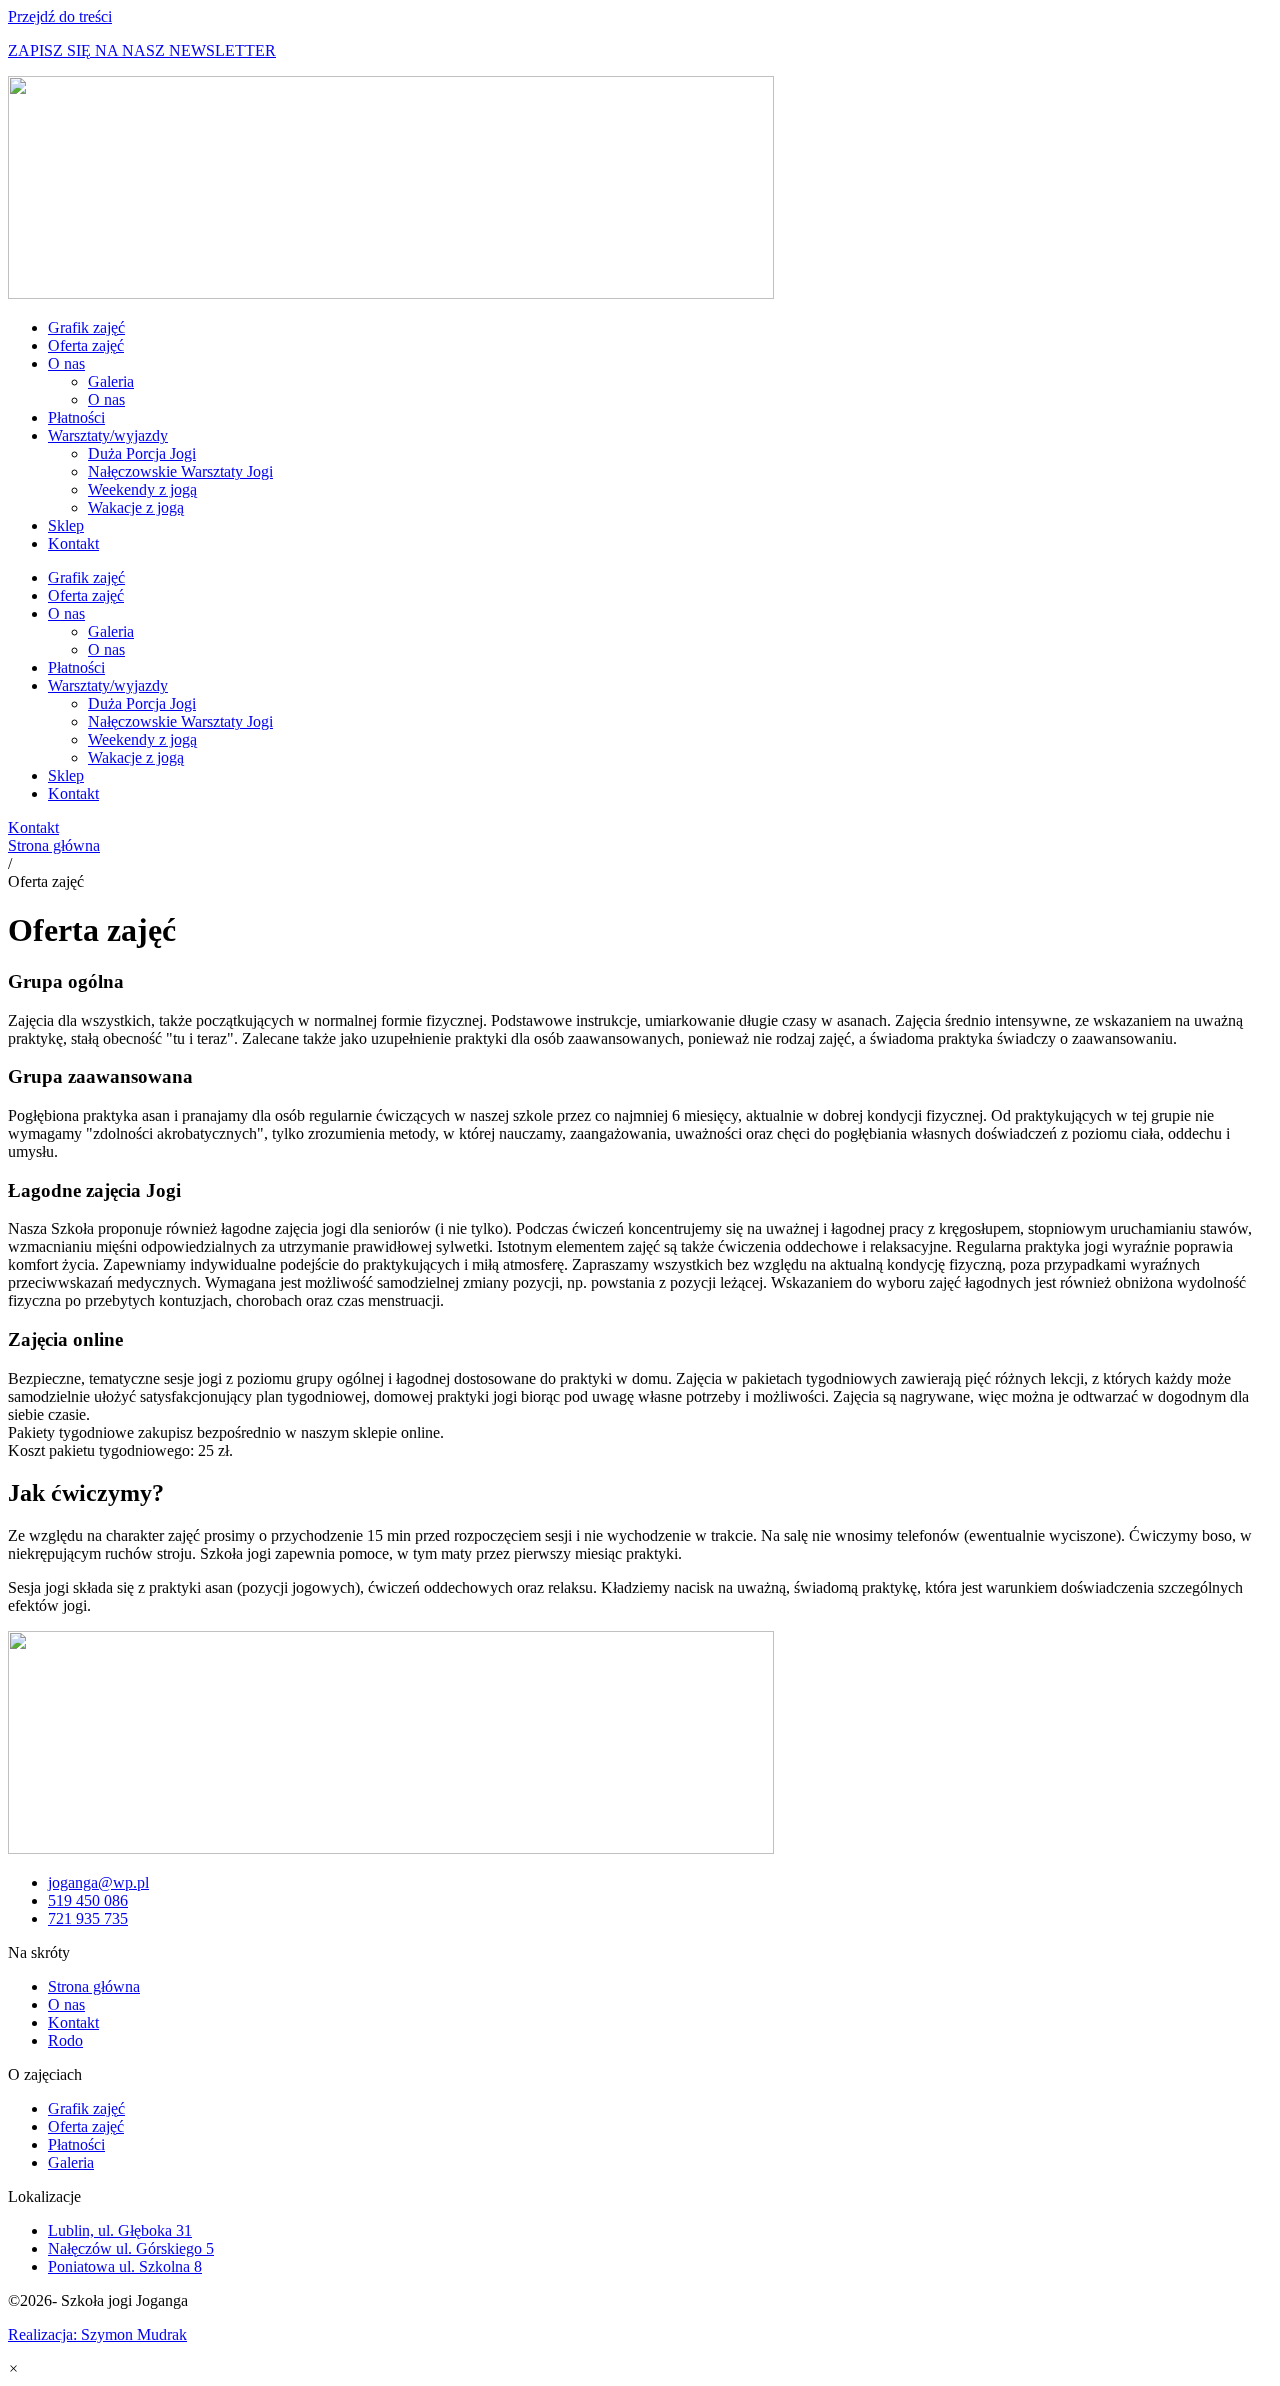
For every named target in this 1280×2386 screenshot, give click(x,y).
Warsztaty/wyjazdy (108, 435)
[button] (13, 2368)
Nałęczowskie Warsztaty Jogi (180, 471)
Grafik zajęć (86, 327)
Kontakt (73, 543)
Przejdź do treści (60, 16)
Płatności (76, 417)
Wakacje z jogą (136, 507)
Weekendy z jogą (142, 489)
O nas (66, 363)
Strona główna (54, 845)
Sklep (66, 525)
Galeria (111, 381)
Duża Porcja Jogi (142, 453)
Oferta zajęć (86, 345)
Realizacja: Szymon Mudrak (97, 2334)
